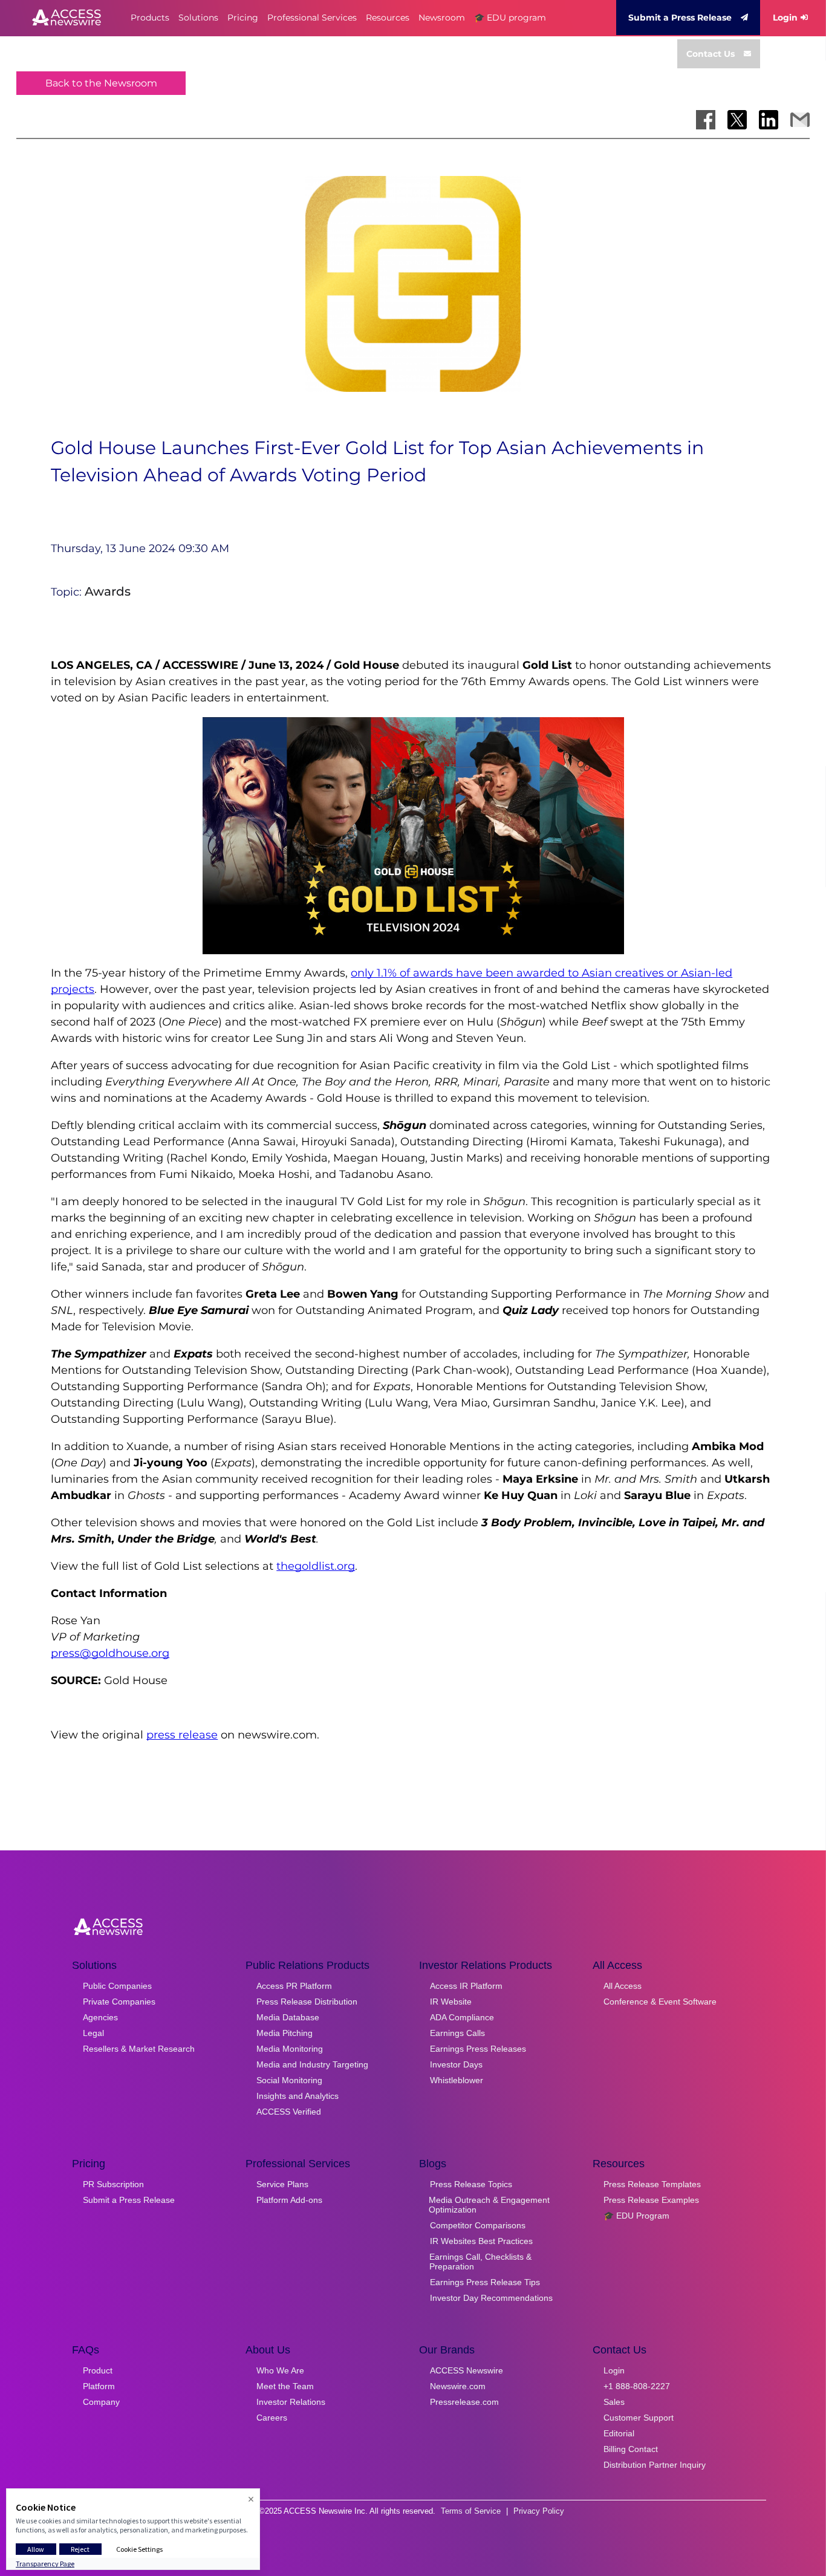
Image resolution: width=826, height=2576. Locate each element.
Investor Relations (291, 2402)
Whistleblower (457, 2080)
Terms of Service (471, 2511)
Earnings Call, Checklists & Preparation (480, 2262)
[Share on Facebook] (706, 120)
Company (101, 2402)
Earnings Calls (457, 2033)
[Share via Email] (800, 120)
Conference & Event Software (660, 2002)
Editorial (619, 2433)
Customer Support (639, 2418)
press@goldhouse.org (110, 1653)
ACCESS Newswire (467, 2370)
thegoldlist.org (316, 1566)
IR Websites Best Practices (481, 2241)
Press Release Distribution (307, 2002)
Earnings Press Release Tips (485, 2282)
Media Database (288, 2017)
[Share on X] (737, 120)
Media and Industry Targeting (312, 2064)
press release (182, 1735)
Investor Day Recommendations (491, 2298)
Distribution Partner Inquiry (655, 2465)
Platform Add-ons (289, 2200)
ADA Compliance (462, 2017)
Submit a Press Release (680, 18)
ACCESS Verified (289, 2112)
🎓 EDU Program (636, 2216)
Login (785, 18)
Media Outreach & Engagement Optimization (489, 2205)
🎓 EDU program (510, 18)
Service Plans (282, 2184)
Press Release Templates (652, 2184)
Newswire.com (458, 2386)
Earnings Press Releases (478, 2049)
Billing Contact (631, 2449)
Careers (272, 2418)
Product (98, 2370)
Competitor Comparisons (478, 2225)
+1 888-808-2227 (637, 2386)
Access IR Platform (466, 1986)
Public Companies (117, 1986)
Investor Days (456, 2064)
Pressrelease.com (464, 2402)
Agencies (100, 2017)
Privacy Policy (539, 2511)
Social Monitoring (289, 2080)
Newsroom (442, 18)
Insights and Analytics (298, 2096)
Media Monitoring (290, 2049)
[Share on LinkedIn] (769, 120)
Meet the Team (285, 2386)
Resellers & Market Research (139, 2049)
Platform (99, 2386)
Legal (93, 2033)
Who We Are (280, 2370)
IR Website (451, 2002)
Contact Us (711, 54)
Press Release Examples (651, 2200)
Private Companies (119, 2002)
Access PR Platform (294, 1986)
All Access (623, 1986)
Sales (614, 2402)
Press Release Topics (471, 2184)
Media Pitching (285, 2033)
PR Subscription (113, 2184)
